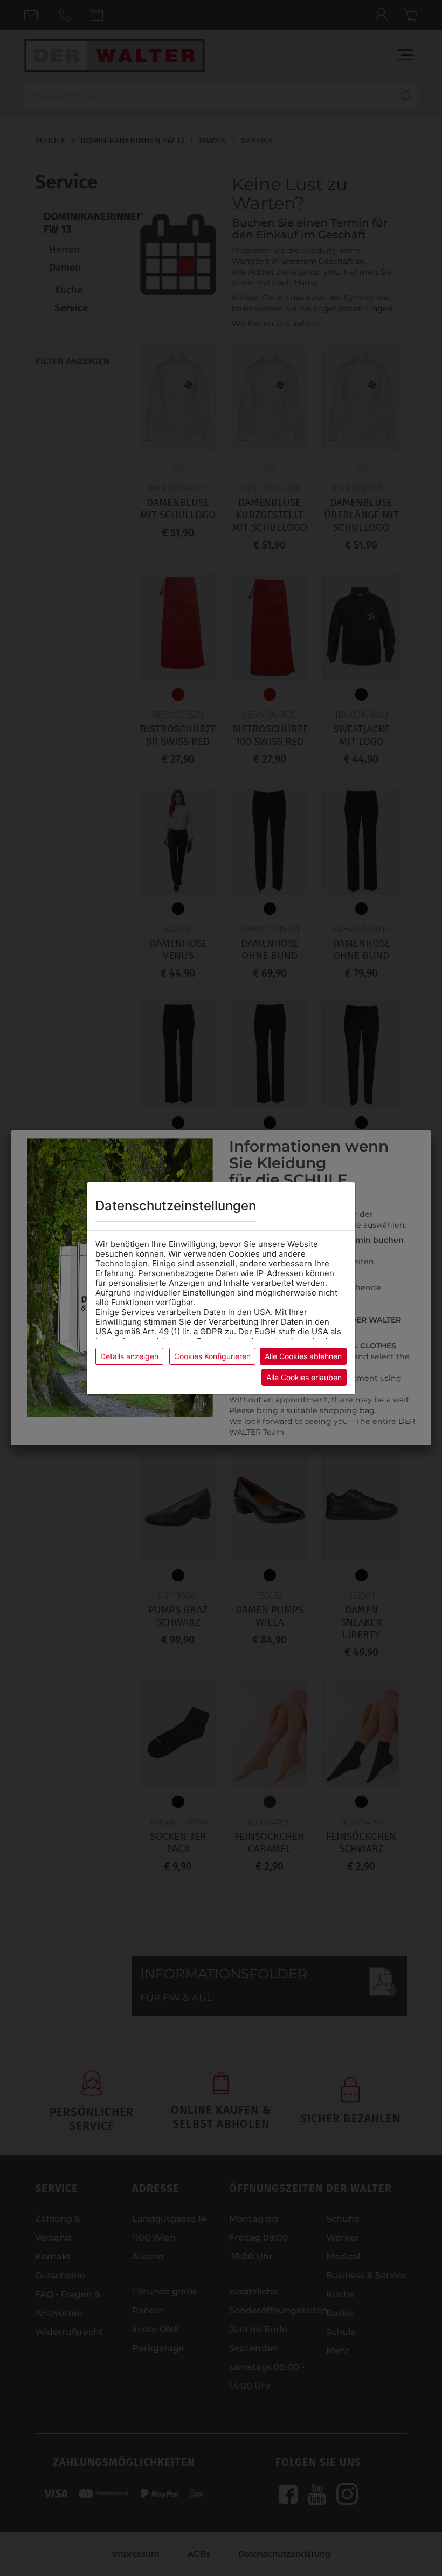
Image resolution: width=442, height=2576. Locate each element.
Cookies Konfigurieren (212, 1356)
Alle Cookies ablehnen (303, 1356)
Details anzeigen (129, 1356)
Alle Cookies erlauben (304, 1377)
